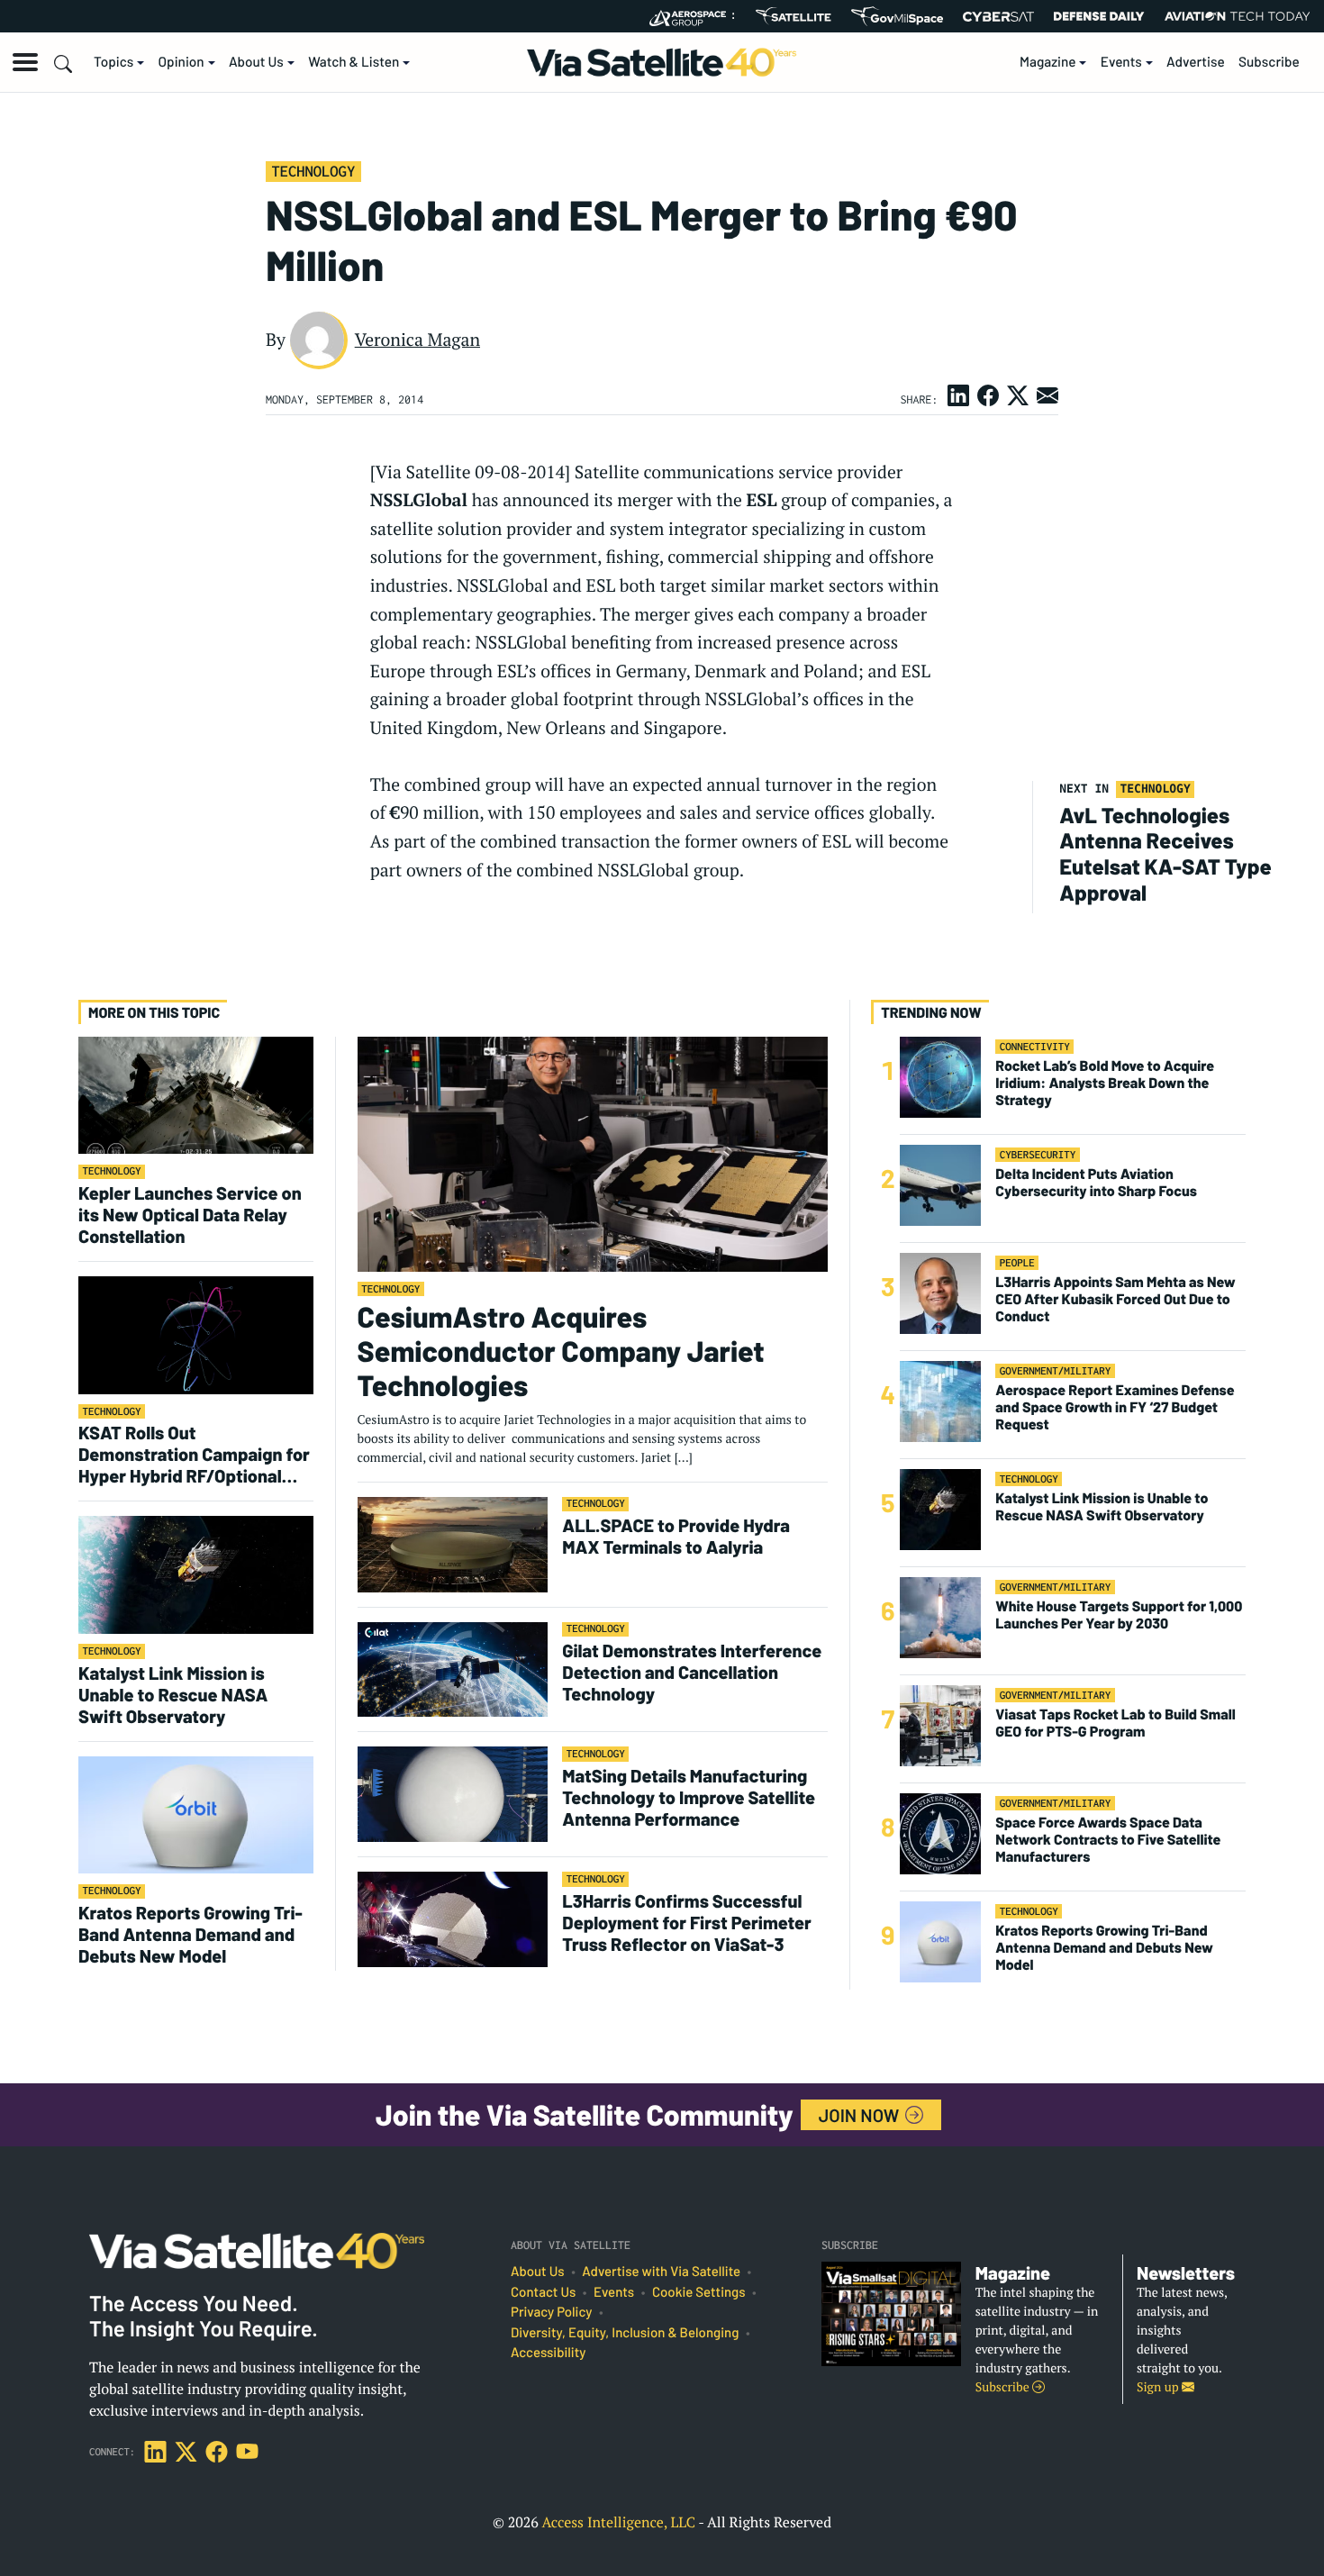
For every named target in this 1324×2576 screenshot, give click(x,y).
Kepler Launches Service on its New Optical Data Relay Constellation (190, 1214)
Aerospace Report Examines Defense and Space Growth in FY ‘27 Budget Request (1115, 1407)
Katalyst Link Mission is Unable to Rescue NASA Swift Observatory (173, 1694)
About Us (256, 62)
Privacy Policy (551, 2312)
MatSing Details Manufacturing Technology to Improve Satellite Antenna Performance (689, 1797)
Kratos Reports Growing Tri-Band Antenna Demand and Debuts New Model (190, 1934)
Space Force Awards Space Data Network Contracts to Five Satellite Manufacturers (1108, 1840)
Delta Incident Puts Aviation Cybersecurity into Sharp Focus (1096, 1183)
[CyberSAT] (998, 17)
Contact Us (543, 2292)
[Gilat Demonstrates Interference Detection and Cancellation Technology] (453, 1669)
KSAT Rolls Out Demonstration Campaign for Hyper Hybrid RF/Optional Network (194, 1454)
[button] (25, 62)
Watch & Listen (354, 62)
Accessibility (548, 2353)
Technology (313, 171)
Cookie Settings (699, 2292)
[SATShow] (793, 16)
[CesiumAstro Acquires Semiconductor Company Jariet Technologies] (593, 1153)
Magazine (1048, 62)
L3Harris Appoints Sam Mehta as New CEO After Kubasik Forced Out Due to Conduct (1115, 1299)
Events (1121, 62)
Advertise (1196, 62)
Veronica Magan (417, 340)
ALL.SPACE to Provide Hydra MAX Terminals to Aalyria (676, 1536)
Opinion (181, 62)
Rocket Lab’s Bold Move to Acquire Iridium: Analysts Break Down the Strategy (1105, 1083)
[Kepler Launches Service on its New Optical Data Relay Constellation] (196, 1095)
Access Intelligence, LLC (618, 2522)
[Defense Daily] (1099, 16)
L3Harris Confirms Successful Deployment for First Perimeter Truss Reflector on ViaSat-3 (687, 1922)
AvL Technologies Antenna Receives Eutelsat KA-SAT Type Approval (1165, 853)
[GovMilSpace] (897, 16)
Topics (113, 62)
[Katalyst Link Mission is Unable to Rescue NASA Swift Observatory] (196, 1574)
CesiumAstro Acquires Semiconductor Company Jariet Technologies (561, 1351)
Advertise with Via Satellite (661, 2272)
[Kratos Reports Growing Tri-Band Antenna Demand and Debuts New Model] (196, 1814)
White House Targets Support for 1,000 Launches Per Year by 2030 (1119, 1615)
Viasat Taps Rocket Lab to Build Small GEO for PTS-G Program (1115, 1723)
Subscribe (1269, 62)
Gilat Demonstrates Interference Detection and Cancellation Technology (692, 1672)
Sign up (1159, 2387)
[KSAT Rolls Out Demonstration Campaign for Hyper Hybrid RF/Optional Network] (196, 1334)
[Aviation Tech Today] (1238, 16)
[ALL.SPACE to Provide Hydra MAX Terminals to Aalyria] (453, 1543)
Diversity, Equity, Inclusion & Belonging (625, 2333)
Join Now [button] (861, 2115)
